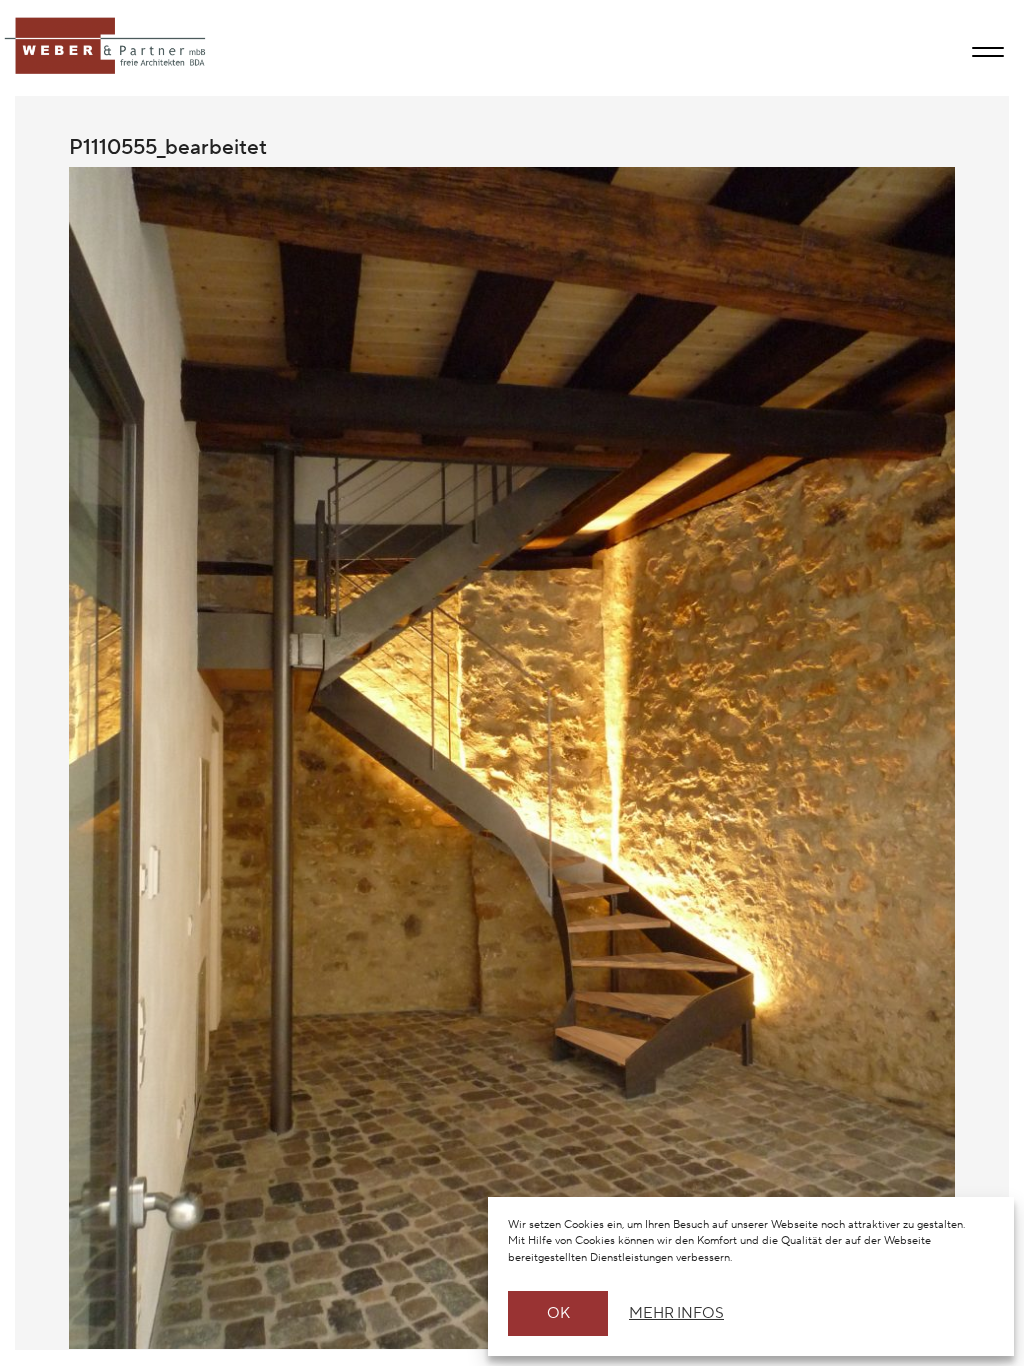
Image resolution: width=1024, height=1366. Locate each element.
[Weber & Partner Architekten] (107, 47)
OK (558, 1313)
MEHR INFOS (673, 1313)
